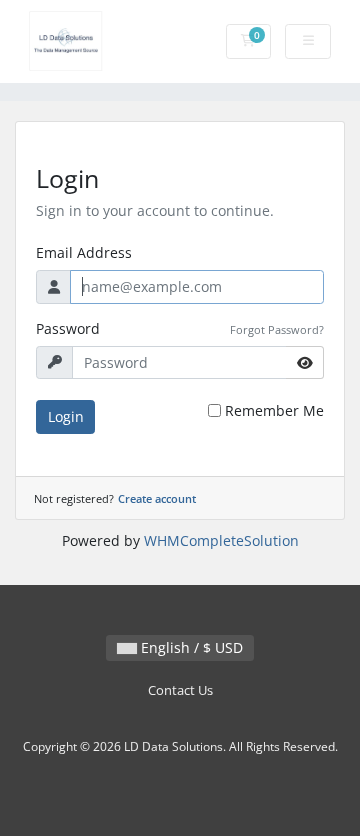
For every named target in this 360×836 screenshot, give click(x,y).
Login (66, 416)
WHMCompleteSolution (221, 540)
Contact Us (180, 690)
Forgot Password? (277, 329)
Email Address (84, 252)
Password (68, 328)
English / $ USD (190, 647)
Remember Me (274, 410)
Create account (157, 498)
